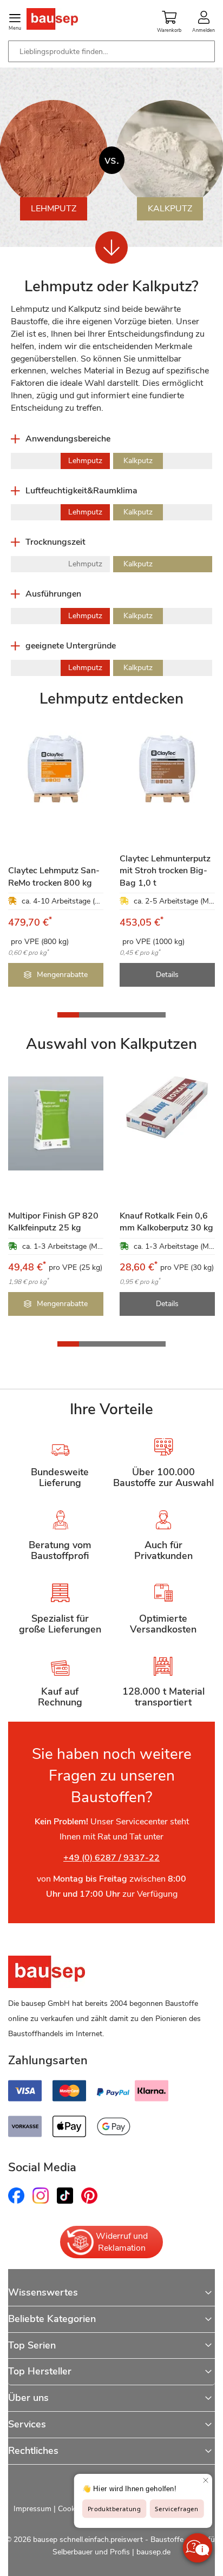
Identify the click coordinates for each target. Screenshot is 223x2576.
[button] (68, 1015)
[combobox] (111, 51)
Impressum (32, 2509)
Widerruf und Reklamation (122, 2242)
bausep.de (153, 2552)
